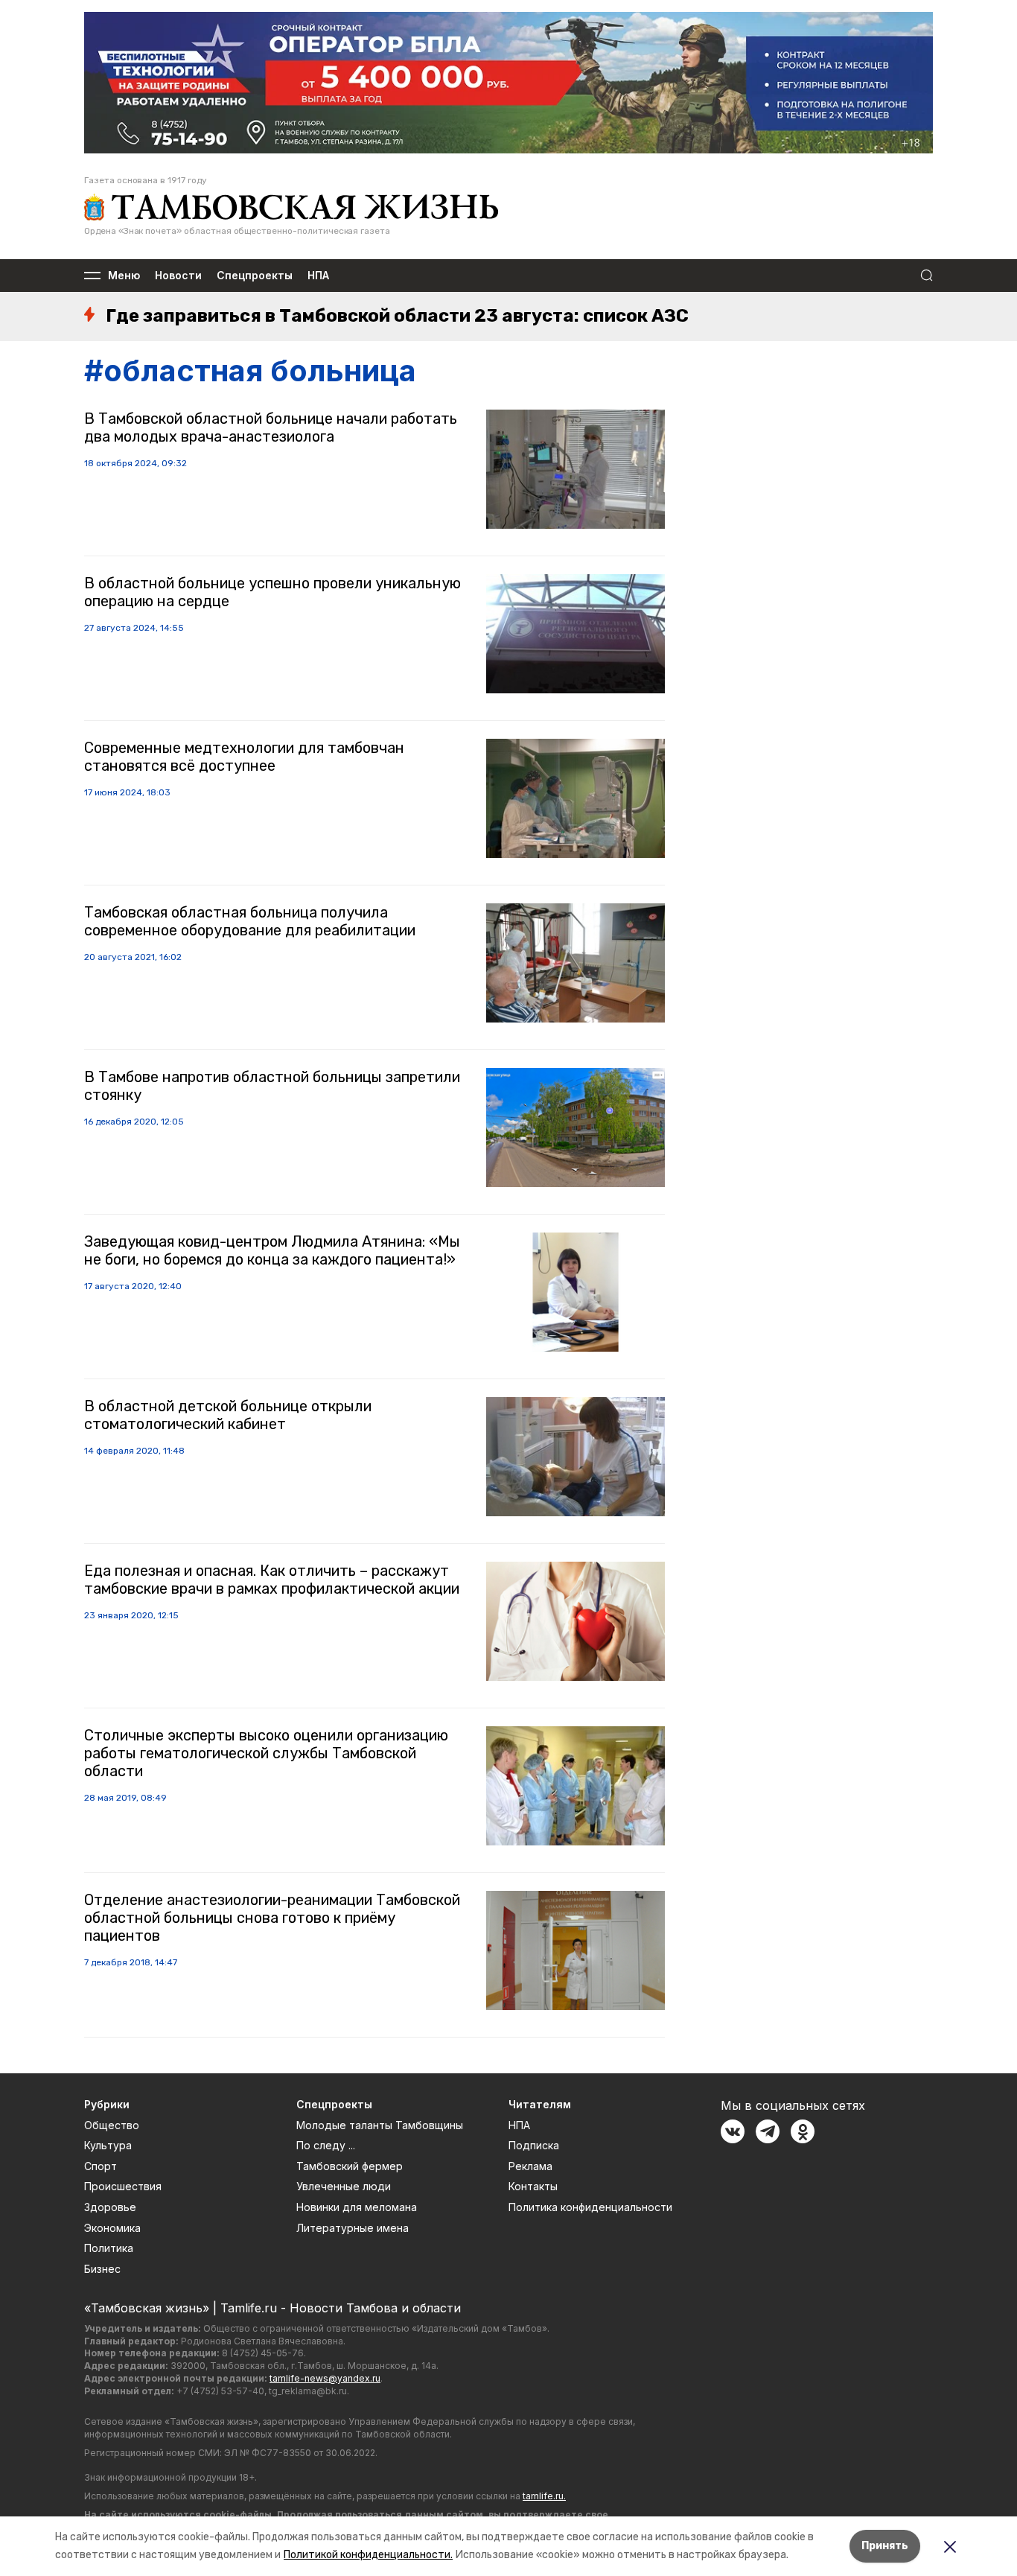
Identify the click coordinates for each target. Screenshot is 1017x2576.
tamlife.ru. (544, 2496)
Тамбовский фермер (350, 2166)
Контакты (533, 2186)
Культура (108, 2145)
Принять (885, 2546)
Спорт (101, 2166)
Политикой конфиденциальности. (368, 2555)
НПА (318, 276)
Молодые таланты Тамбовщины (380, 2125)
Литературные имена (353, 2228)
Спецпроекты (255, 276)
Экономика (112, 2228)
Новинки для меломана (357, 2207)
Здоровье (110, 2207)
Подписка (534, 2145)
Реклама (530, 2166)
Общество (112, 2125)
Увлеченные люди (344, 2186)
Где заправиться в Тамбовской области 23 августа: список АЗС (397, 316)
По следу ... (326, 2145)
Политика (109, 2248)
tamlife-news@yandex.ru (325, 2378)
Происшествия (123, 2186)
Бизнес (102, 2269)
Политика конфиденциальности (590, 2207)
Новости (178, 276)
